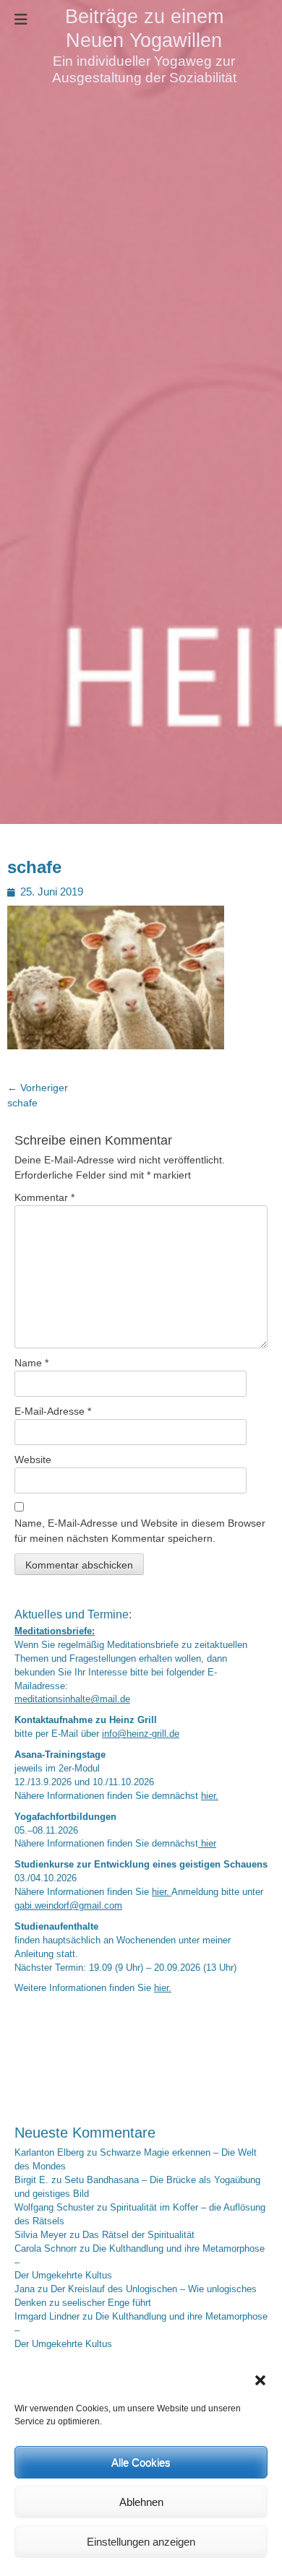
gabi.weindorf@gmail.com (68, 1906)
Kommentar (44, 1197)
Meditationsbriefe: (55, 1631)
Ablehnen (141, 2502)
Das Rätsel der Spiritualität (138, 2235)
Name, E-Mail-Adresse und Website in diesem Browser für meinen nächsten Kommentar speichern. (140, 1531)
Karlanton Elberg (49, 2153)
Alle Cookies (141, 2462)
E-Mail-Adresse (53, 1411)
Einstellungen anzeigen (141, 2542)
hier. (210, 1796)
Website (33, 1460)
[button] (260, 2380)
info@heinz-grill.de (141, 1734)
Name (31, 1363)
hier (207, 1844)
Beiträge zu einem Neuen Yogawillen (144, 28)
